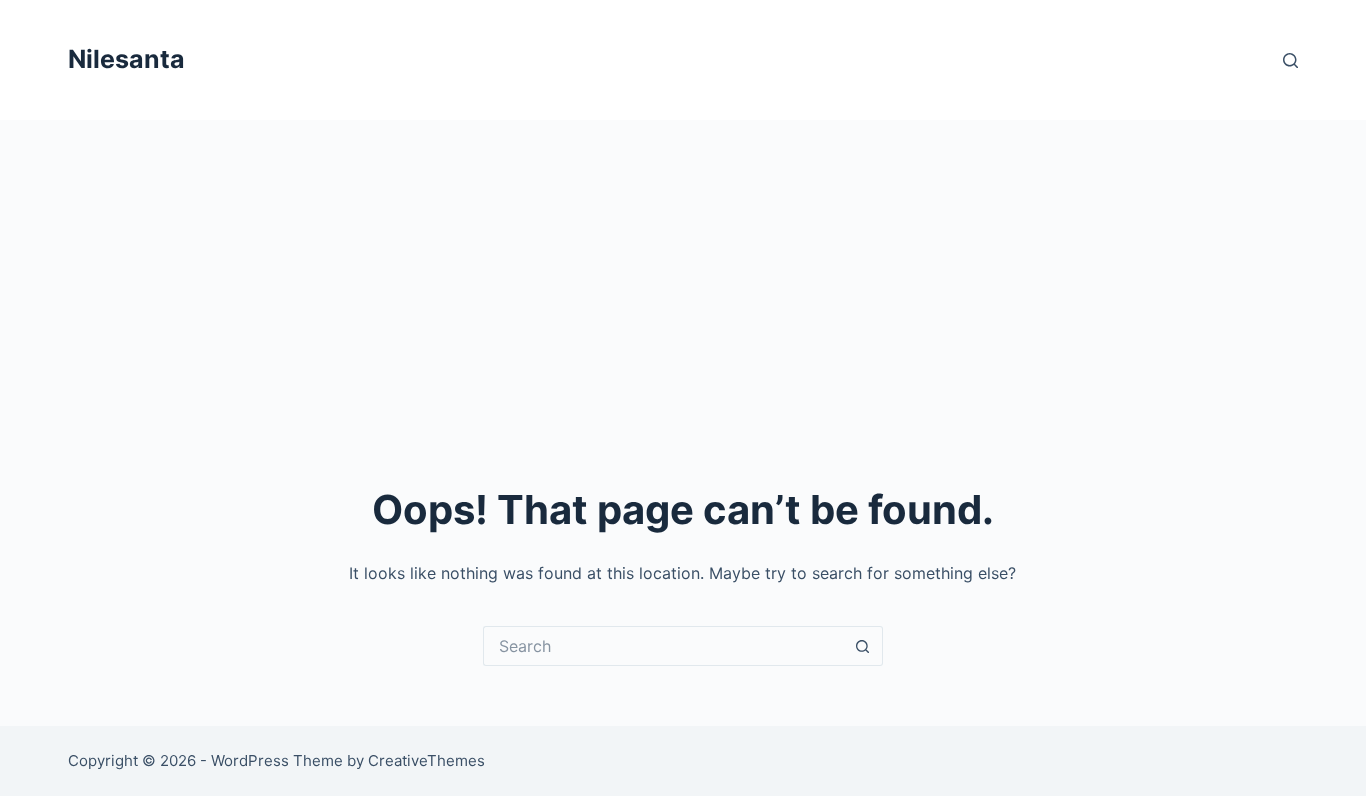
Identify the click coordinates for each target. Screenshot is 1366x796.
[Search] (1290, 60)
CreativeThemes (426, 760)
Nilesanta (126, 59)
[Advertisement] (683, 270)
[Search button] (863, 646)
